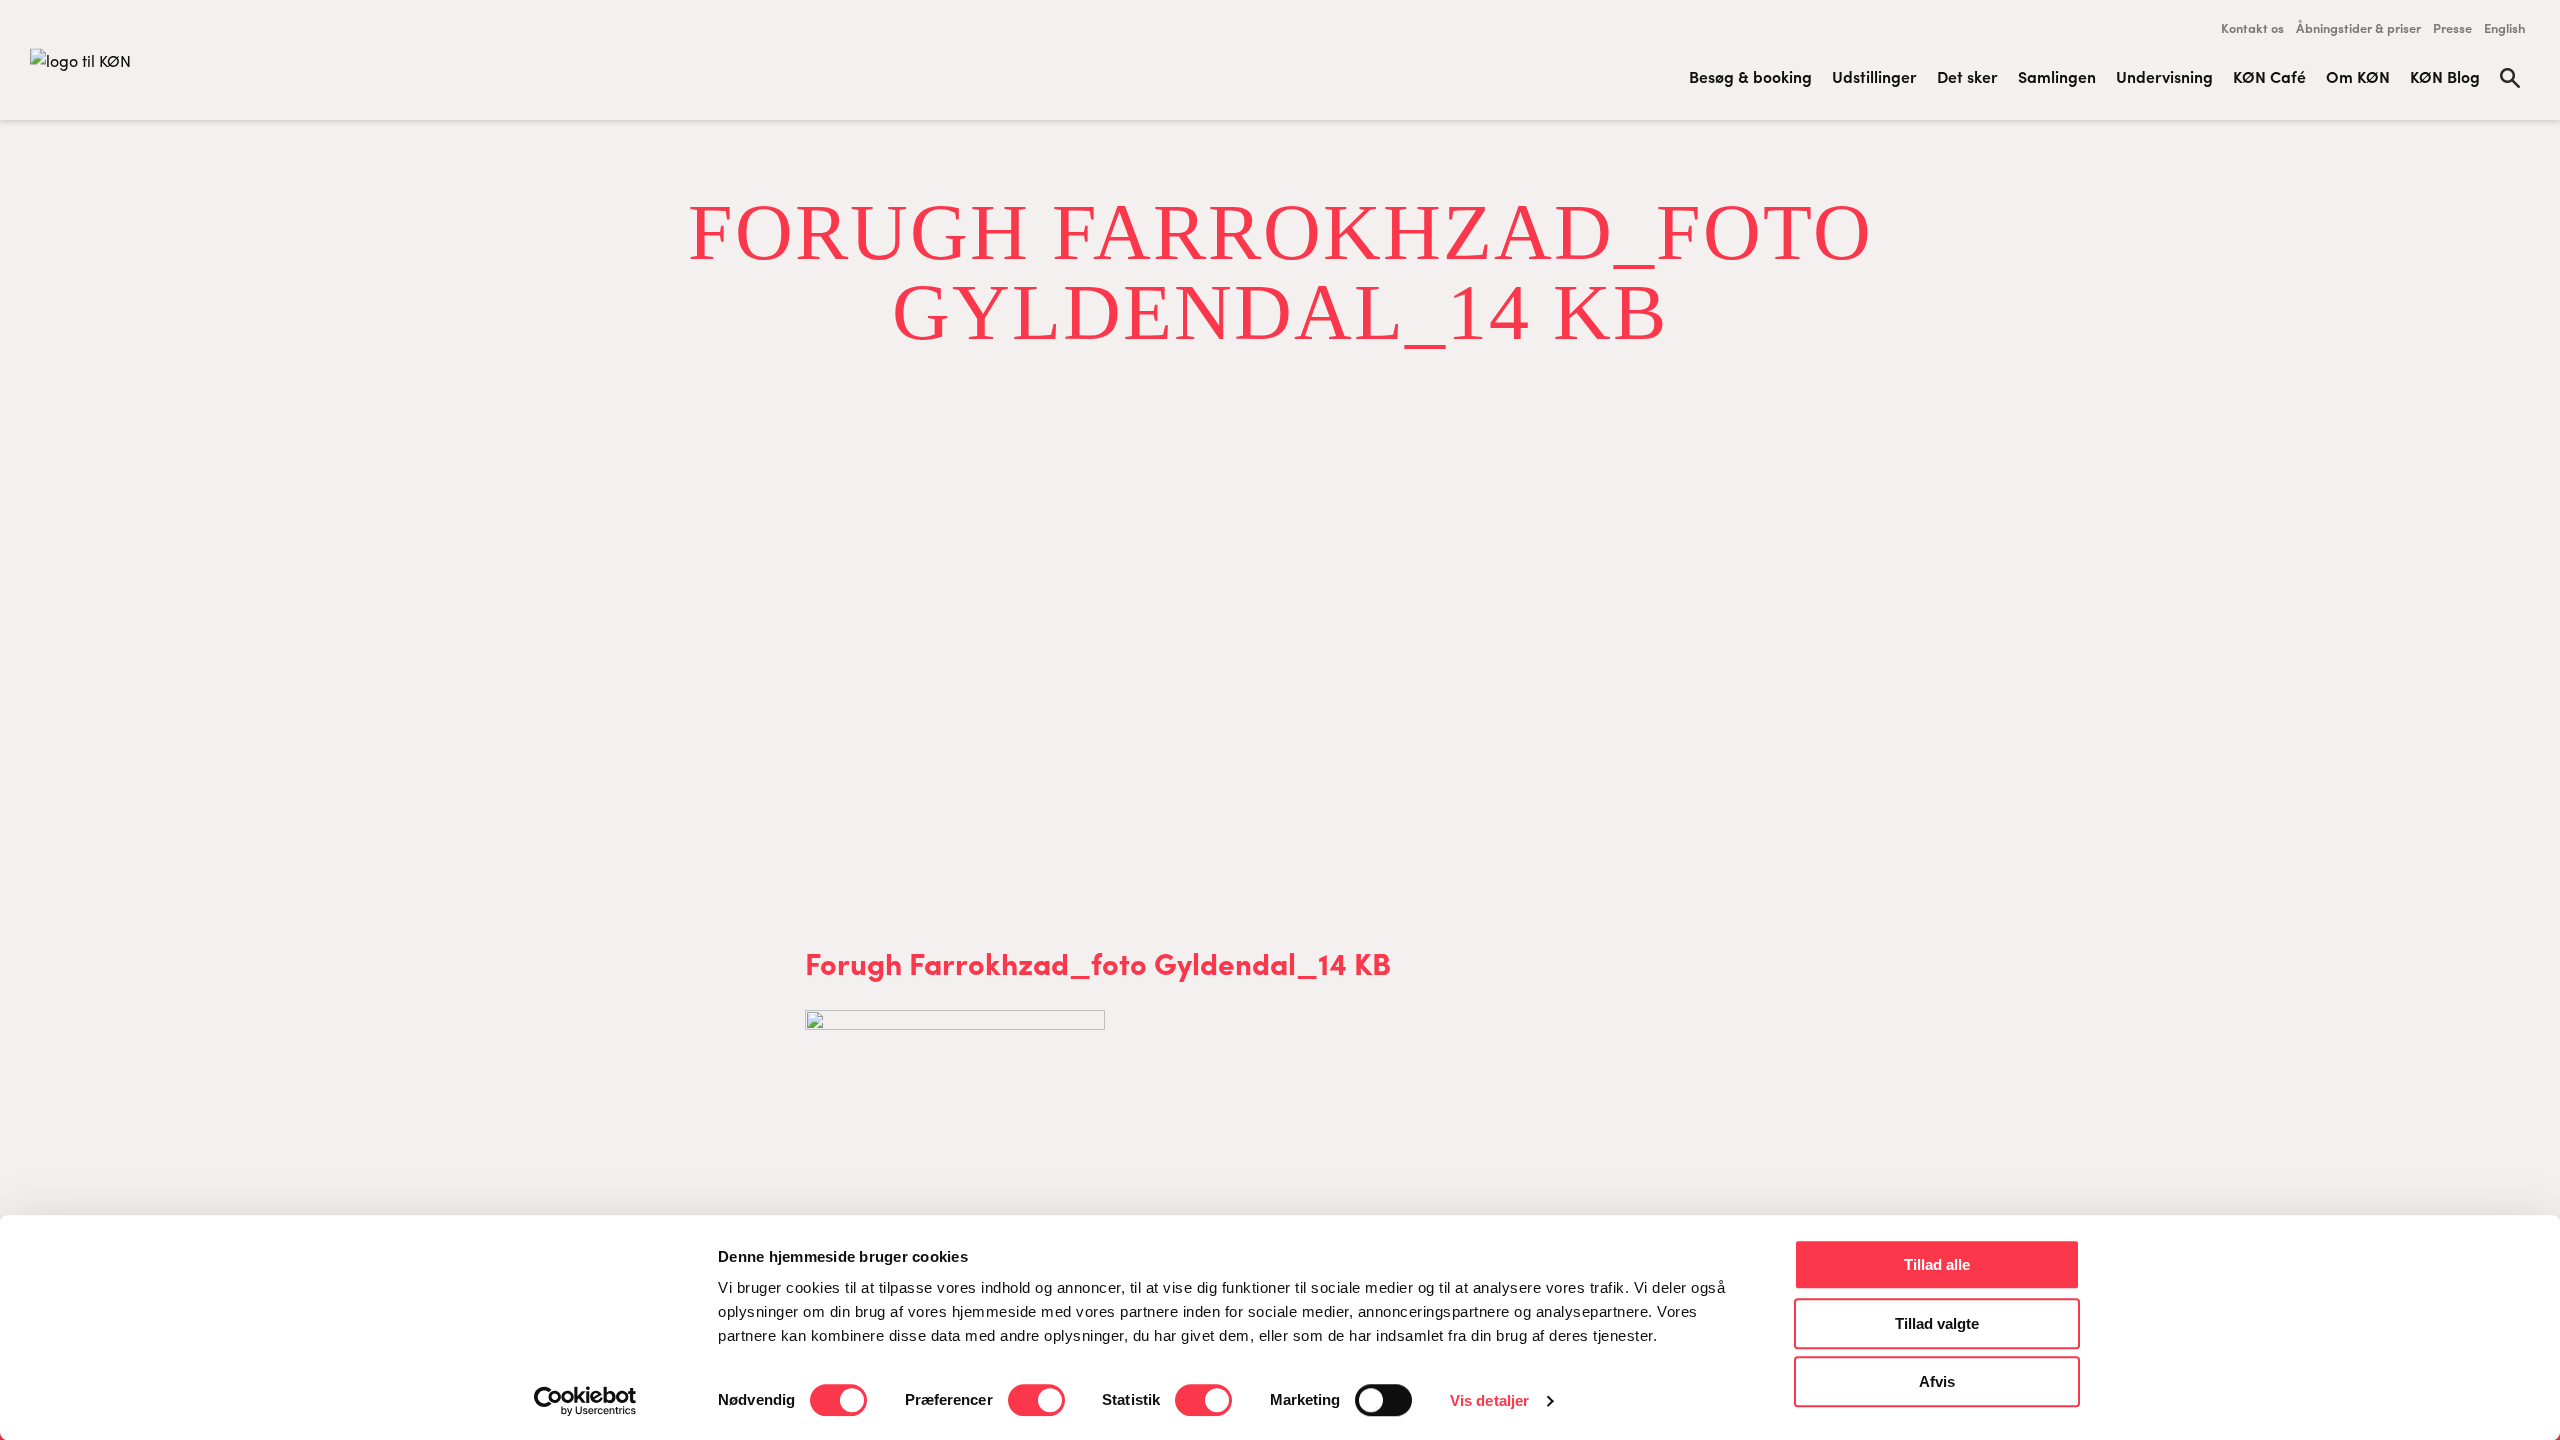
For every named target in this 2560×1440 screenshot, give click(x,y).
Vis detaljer (1489, 1400)
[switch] (1036, 1400)
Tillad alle (1937, 1264)
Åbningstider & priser (2358, 27)
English (2505, 27)
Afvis (1937, 1381)
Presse (2452, 27)
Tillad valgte (1937, 1323)
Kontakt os (2252, 27)
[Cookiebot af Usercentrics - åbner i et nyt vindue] (585, 1401)
